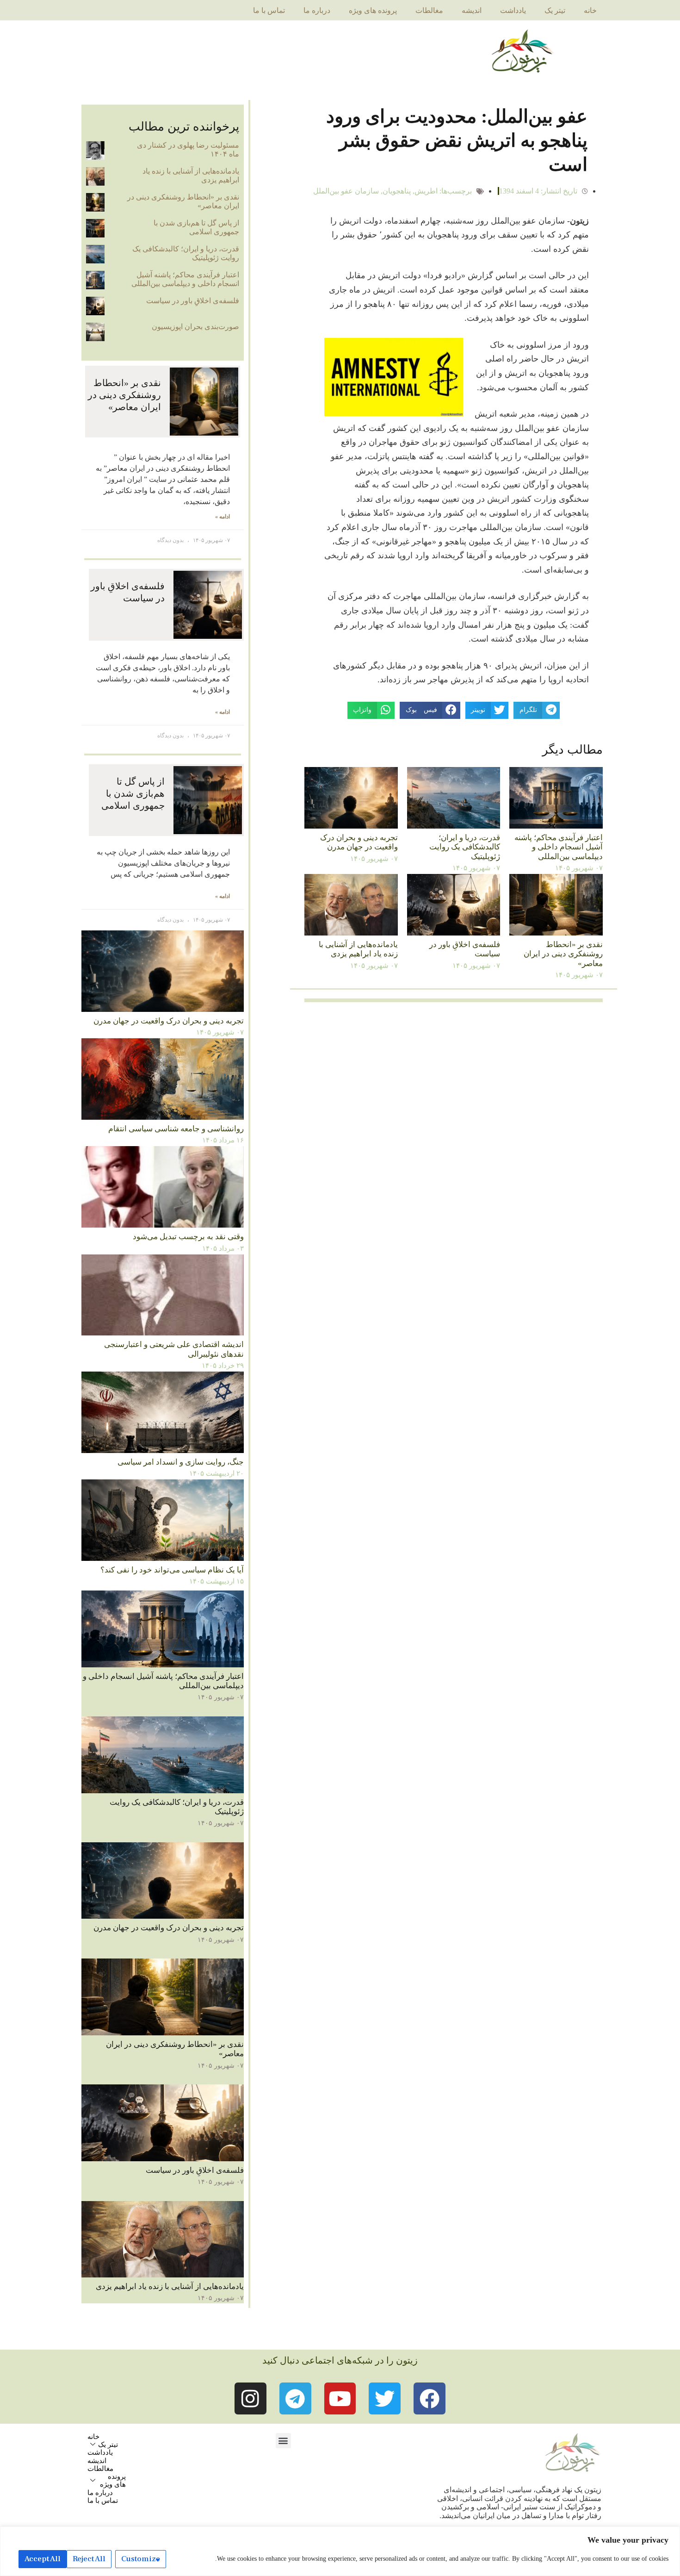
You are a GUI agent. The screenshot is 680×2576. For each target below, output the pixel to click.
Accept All (43, 2559)
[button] (283, 2441)
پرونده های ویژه (373, 10)
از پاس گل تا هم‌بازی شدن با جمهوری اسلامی (196, 227)
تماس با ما (269, 10)
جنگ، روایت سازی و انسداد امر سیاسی (181, 1462)
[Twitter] (385, 2398)
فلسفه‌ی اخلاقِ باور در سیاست (193, 301)
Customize (141, 2559)
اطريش (426, 191)
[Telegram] (295, 2398)
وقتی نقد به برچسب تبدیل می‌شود (188, 1237)
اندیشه (472, 10)
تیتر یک (555, 10)
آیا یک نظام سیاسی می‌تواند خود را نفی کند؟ (172, 1570)
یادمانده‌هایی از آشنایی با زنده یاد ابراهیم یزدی (358, 949)
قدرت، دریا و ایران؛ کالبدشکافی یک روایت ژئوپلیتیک (465, 847)
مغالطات (429, 10)
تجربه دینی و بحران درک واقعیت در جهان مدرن (359, 842)
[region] (340, 2551)
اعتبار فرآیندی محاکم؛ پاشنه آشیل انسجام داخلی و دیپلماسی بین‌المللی (559, 847)
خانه (590, 10)
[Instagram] (250, 2398)
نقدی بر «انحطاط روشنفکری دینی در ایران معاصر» (563, 954)
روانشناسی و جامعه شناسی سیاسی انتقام (176, 1129)
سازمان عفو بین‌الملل (346, 191)
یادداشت (513, 10)
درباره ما (317, 10)
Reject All (89, 2559)
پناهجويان (397, 191)
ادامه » (223, 517)
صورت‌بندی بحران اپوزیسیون (195, 327)
